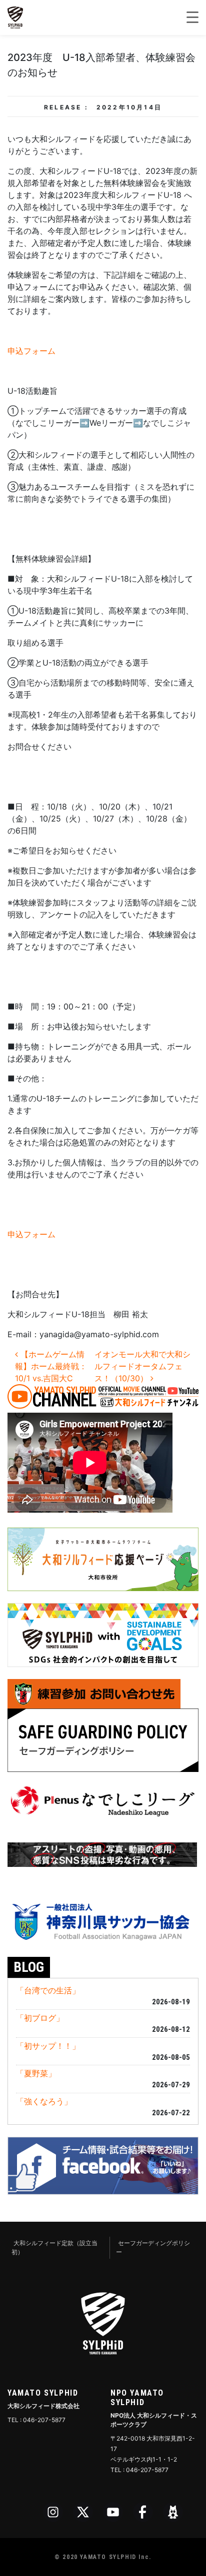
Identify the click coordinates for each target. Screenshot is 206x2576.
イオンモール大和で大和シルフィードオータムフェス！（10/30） (142, 1366)
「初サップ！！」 (48, 2046)
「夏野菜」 (36, 2073)
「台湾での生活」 (48, 1990)
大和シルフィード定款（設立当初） (54, 2247)
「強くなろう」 (44, 2101)
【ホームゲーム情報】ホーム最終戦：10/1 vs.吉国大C (51, 1366)
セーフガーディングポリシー (153, 2247)
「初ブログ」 (40, 2018)
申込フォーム (31, 351)
